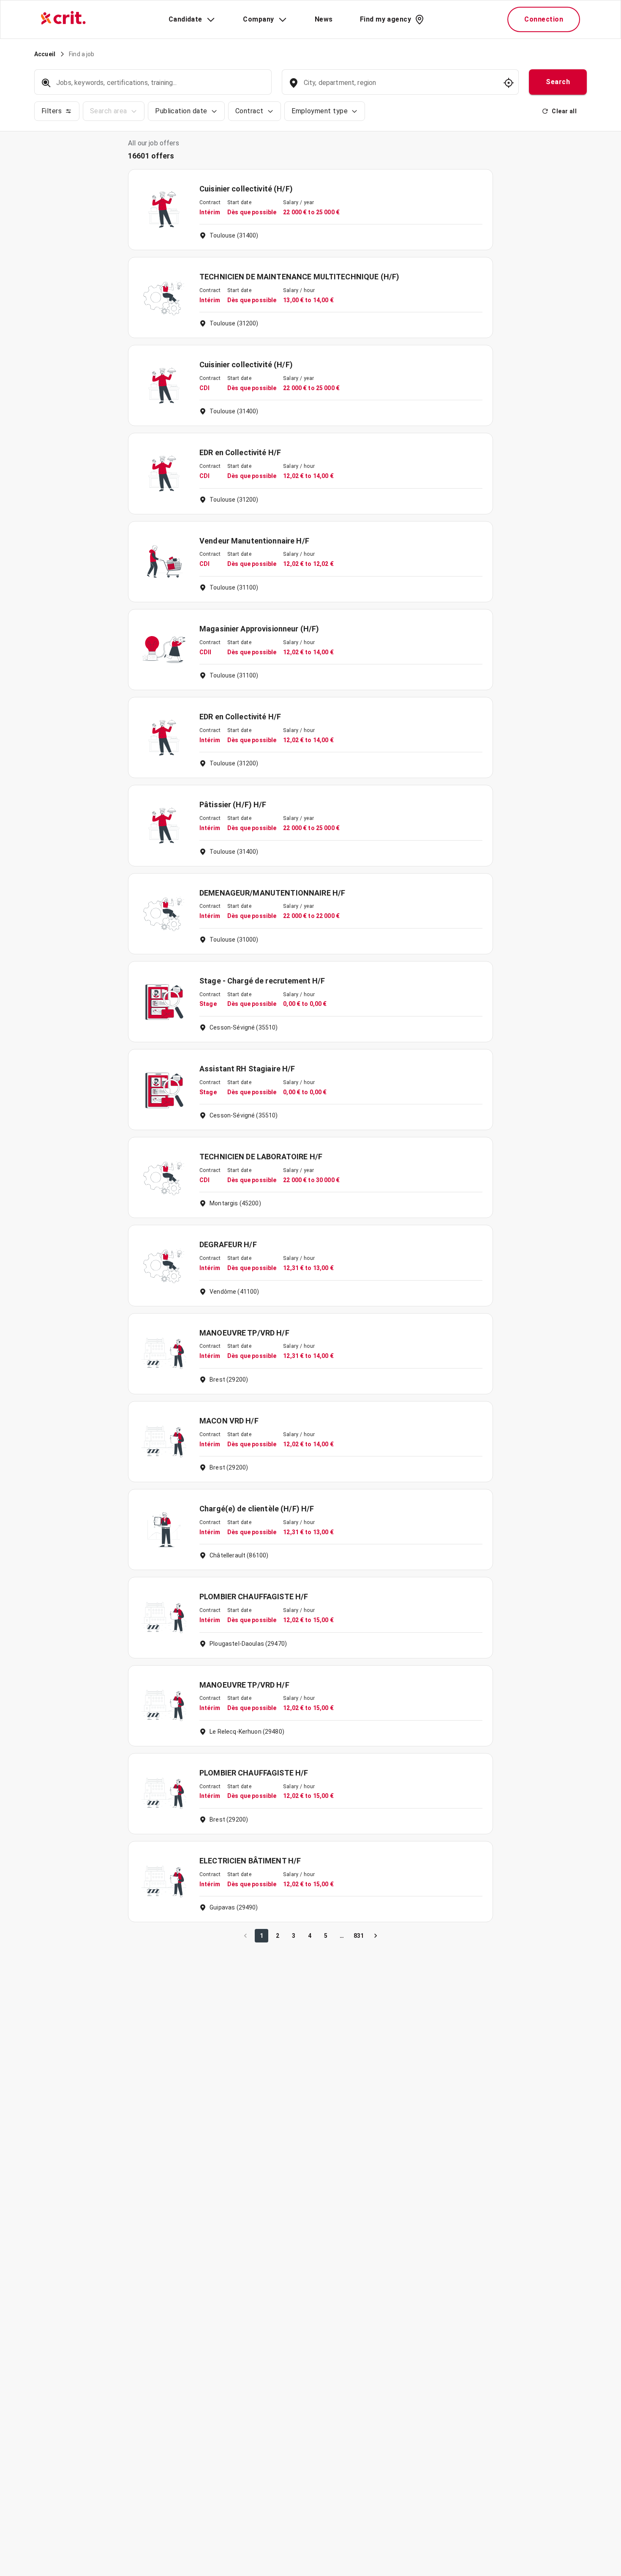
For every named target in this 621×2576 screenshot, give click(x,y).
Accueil (45, 54)
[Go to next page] (376, 1936)
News (324, 19)
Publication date (181, 111)
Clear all (564, 111)
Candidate (185, 19)
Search (558, 82)
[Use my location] (509, 83)
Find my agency (385, 19)
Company (258, 19)
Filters (52, 111)
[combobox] (399, 87)
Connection (544, 19)
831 (359, 1936)
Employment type (320, 111)
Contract (249, 111)
